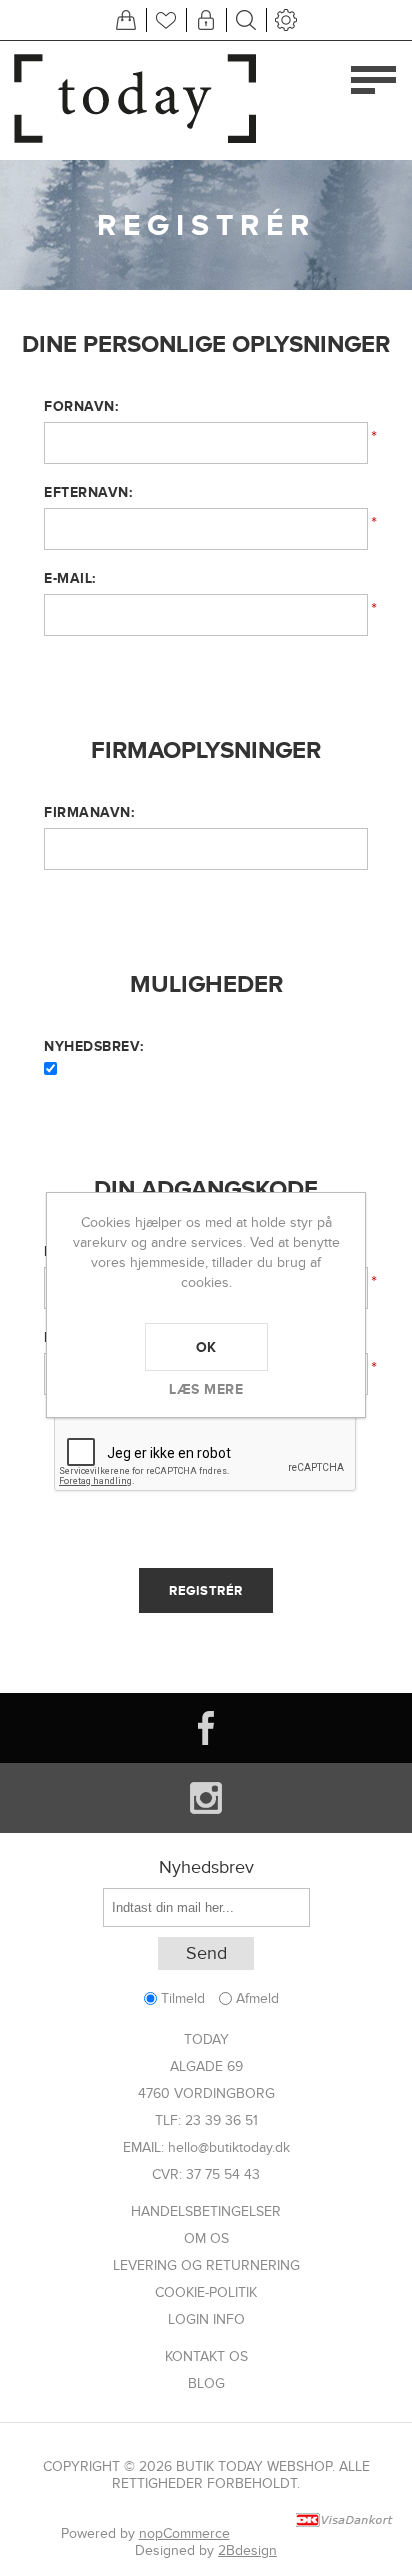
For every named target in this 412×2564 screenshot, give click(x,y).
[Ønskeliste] (166, 20)
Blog (206, 2383)
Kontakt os (206, 2356)
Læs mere (206, 1389)
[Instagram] (206, 1798)
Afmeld (257, 1998)
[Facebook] (206, 1728)
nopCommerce (184, 2533)
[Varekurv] (126, 20)
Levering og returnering (206, 2265)
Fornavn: (81, 406)
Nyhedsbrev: (94, 1046)
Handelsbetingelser (206, 2211)
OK (206, 1347)
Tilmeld (183, 1998)
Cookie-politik (206, 2292)
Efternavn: (88, 492)
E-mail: (70, 578)
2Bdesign (247, 2550)
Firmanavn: (89, 812)
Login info (206, 2319)
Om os (206, 2238)
